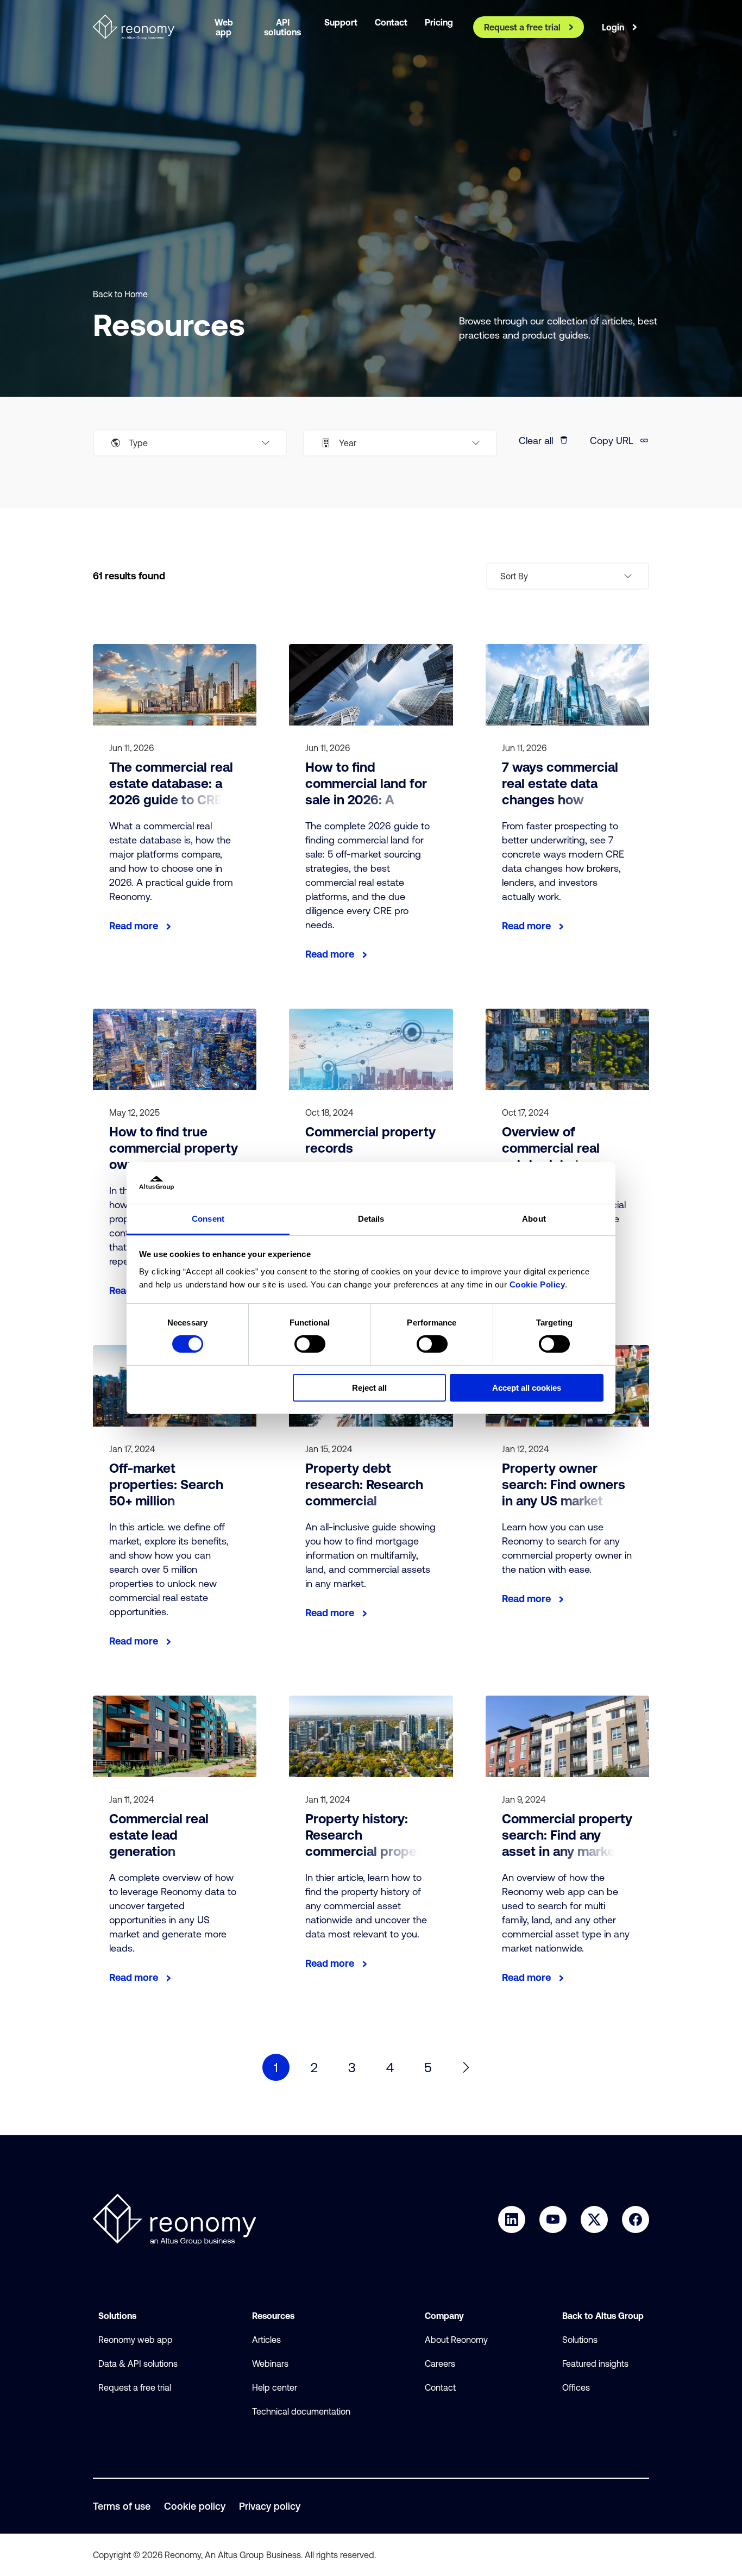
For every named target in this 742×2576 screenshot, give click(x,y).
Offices (576, 2387)
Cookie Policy (537, 1284)
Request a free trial (135, 2387)
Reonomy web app (136, 2340)
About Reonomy (456, 2340)
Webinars (270, 2364)
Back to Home (120, 294)
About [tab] (534, 1219)
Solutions (580, 2340)
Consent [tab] (208, 1219)
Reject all (369, 1388)
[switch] (310, 1344)
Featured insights (595, 2364)
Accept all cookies (527, 1388)
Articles (266, 2340)
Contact (440, 2387)
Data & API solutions (138, 2364)
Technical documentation (301, 2411)
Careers (440, 2364)
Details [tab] (371, 1219)
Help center (275, 2387)
